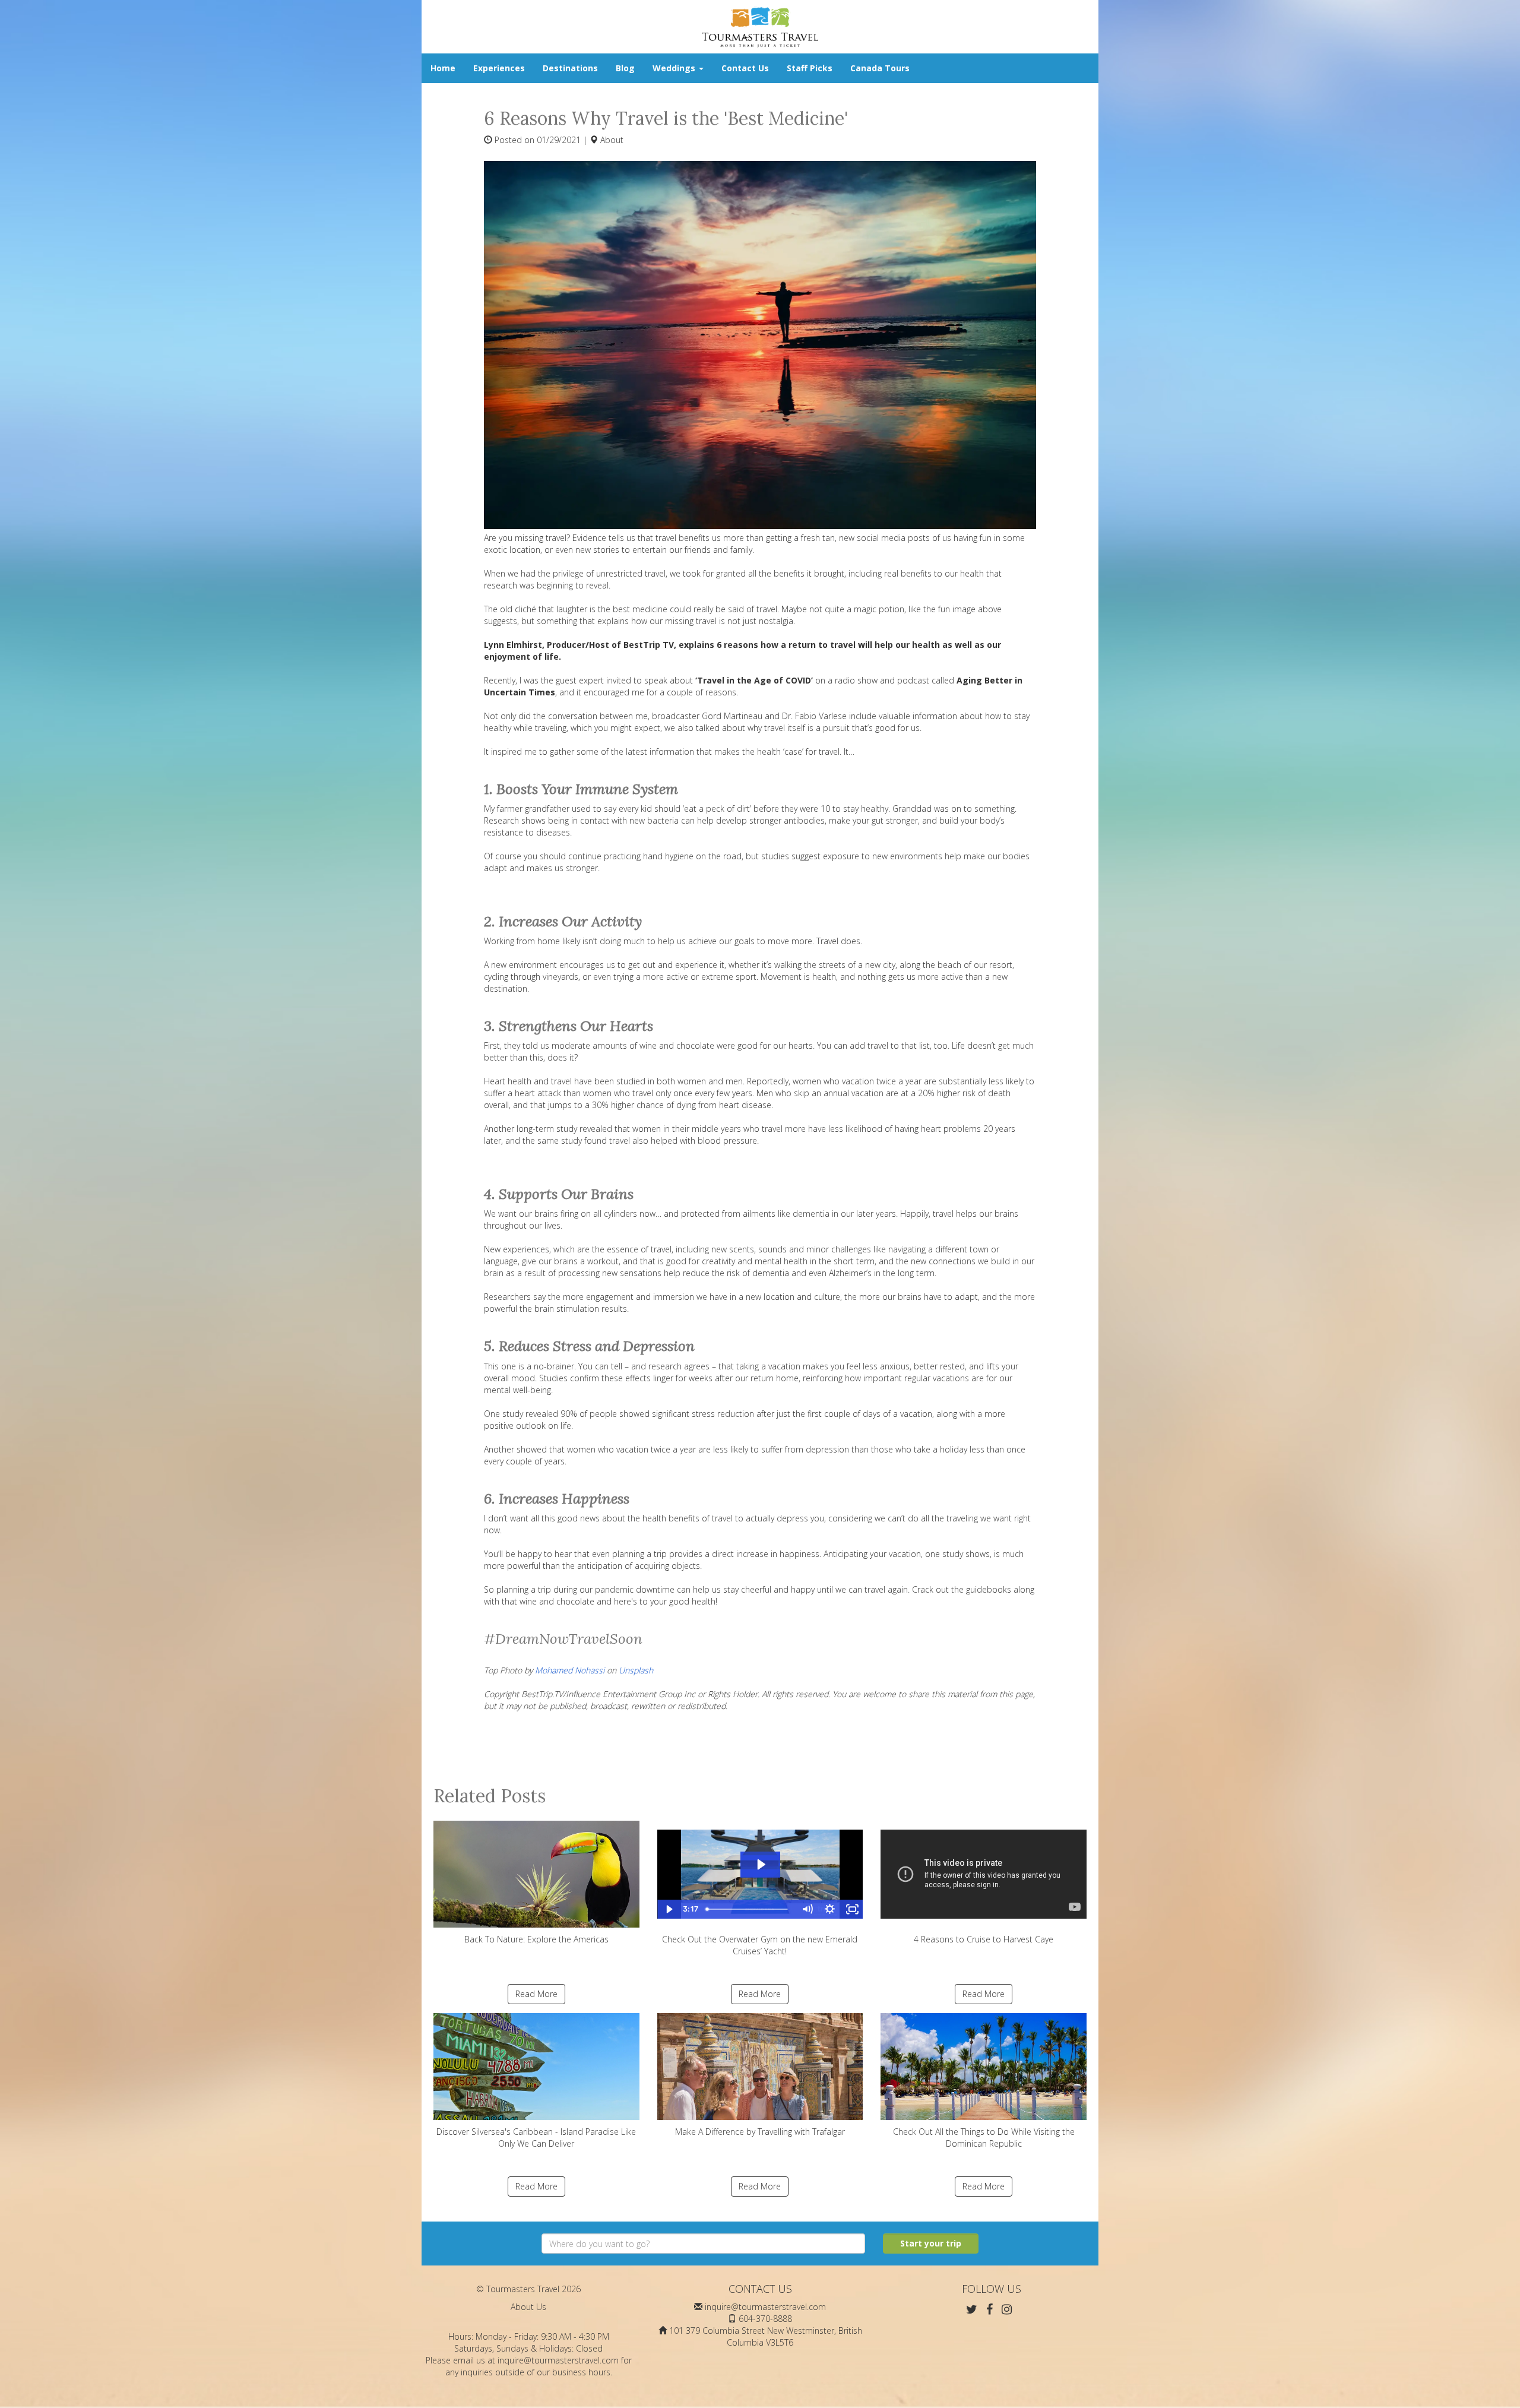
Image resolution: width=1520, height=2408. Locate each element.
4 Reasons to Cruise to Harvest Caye (984, 1939)
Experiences (499, 68)
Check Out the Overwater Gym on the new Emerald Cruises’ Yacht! (760, 1945)
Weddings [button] (675, 68)
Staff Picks (810, 68)
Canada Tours (880, 68)
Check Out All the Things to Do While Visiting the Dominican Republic (984, 2138)
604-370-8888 (765, 2319)
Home (443, 68)
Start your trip (931, 2243)
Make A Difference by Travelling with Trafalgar (760, 2132)
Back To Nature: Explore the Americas (536, 1939)
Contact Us (745, 68)
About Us (528, 2307)
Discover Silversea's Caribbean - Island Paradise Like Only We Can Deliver (536, 2138)
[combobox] (703, 2244)
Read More (536, 1994)
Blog (625, 68)
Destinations (570, 68)
